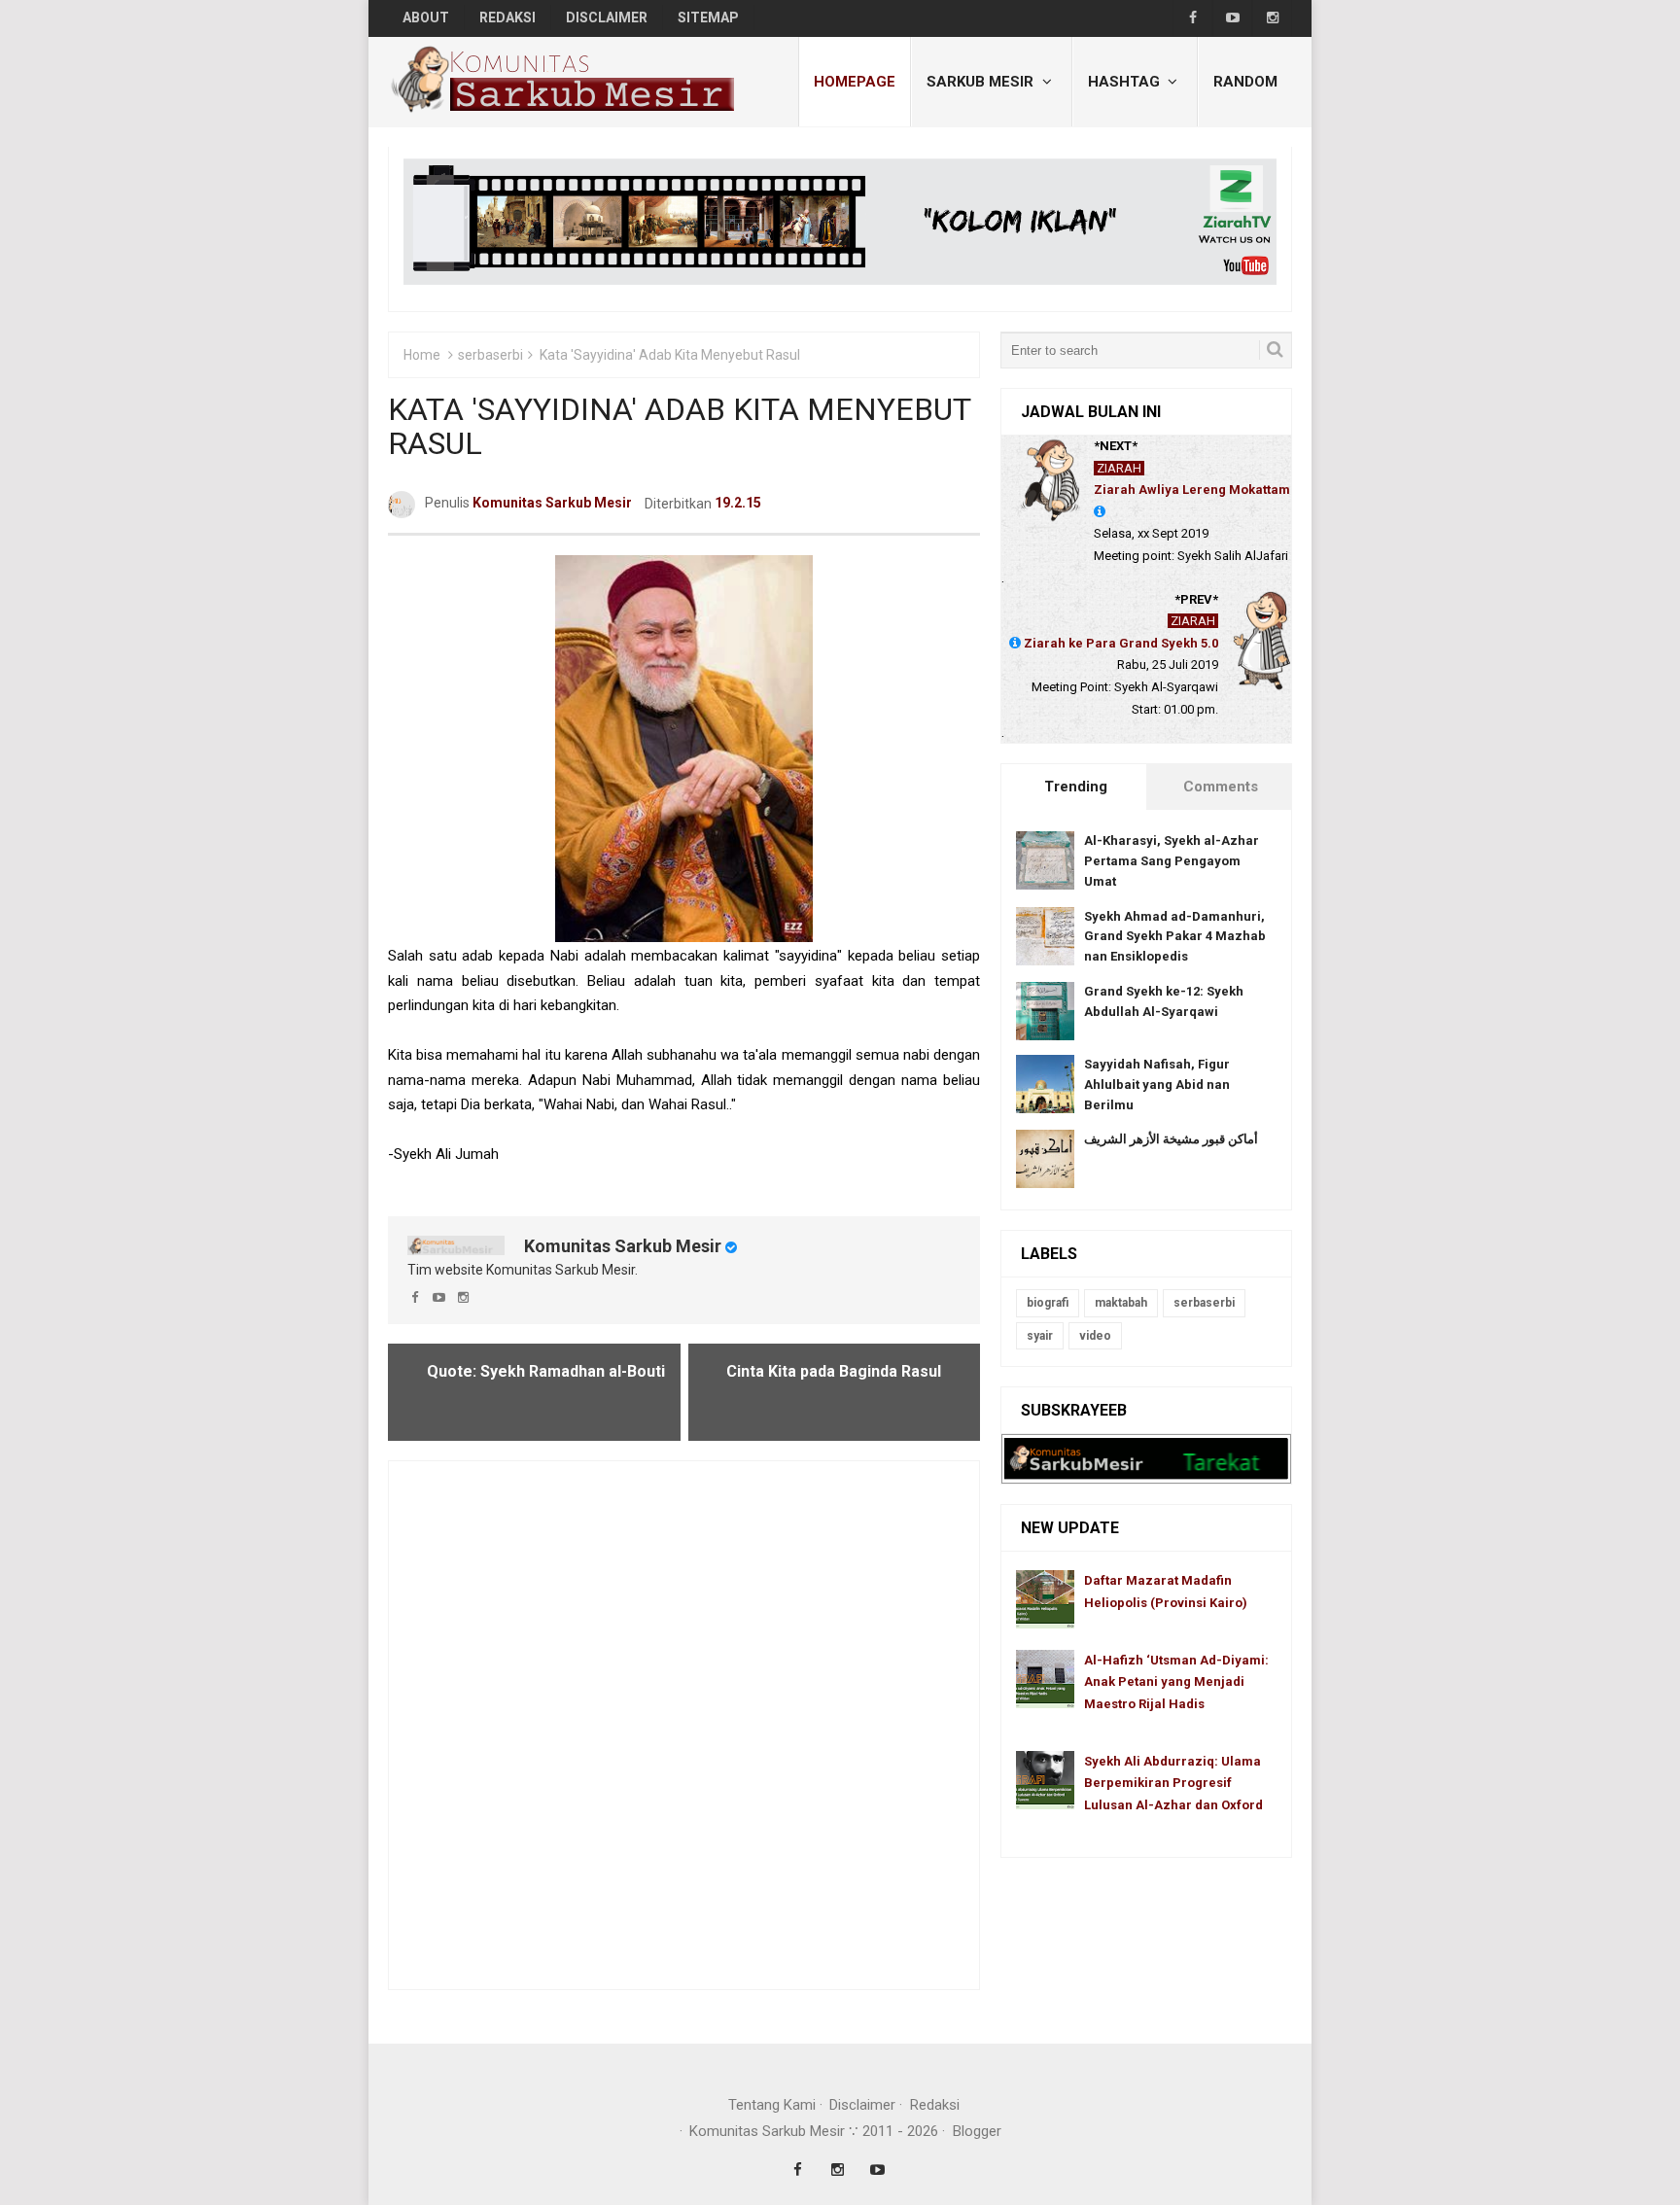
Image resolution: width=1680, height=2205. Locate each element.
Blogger (977, 2131)
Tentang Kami (772, 2105)
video (1095, 1336)
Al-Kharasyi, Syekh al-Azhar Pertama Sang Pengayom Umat (1172, 861)
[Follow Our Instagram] (1272, 18)
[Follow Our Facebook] (1192, 18)
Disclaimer (862, 2105)
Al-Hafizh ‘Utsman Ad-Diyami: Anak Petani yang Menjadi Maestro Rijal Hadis (1176, 1682)
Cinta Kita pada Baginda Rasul (834, 1371)
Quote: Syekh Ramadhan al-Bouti (546, 1371)
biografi (1048, 1303)
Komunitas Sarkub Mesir (623, 1246)
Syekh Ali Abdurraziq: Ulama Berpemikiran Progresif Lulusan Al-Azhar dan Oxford (1173, 1783)
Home (422, 355)
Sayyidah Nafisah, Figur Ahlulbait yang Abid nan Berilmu (1157, 1085)
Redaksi (935, 2105)
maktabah (1121, 1303)
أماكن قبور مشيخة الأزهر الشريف (1171, 1139)
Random (1245, 82)
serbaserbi (490, 355)
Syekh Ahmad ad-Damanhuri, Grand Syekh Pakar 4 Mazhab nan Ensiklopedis (1175, 937)
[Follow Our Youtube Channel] (1232, 18)
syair (1040, 1336)
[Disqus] (684, 1724)
